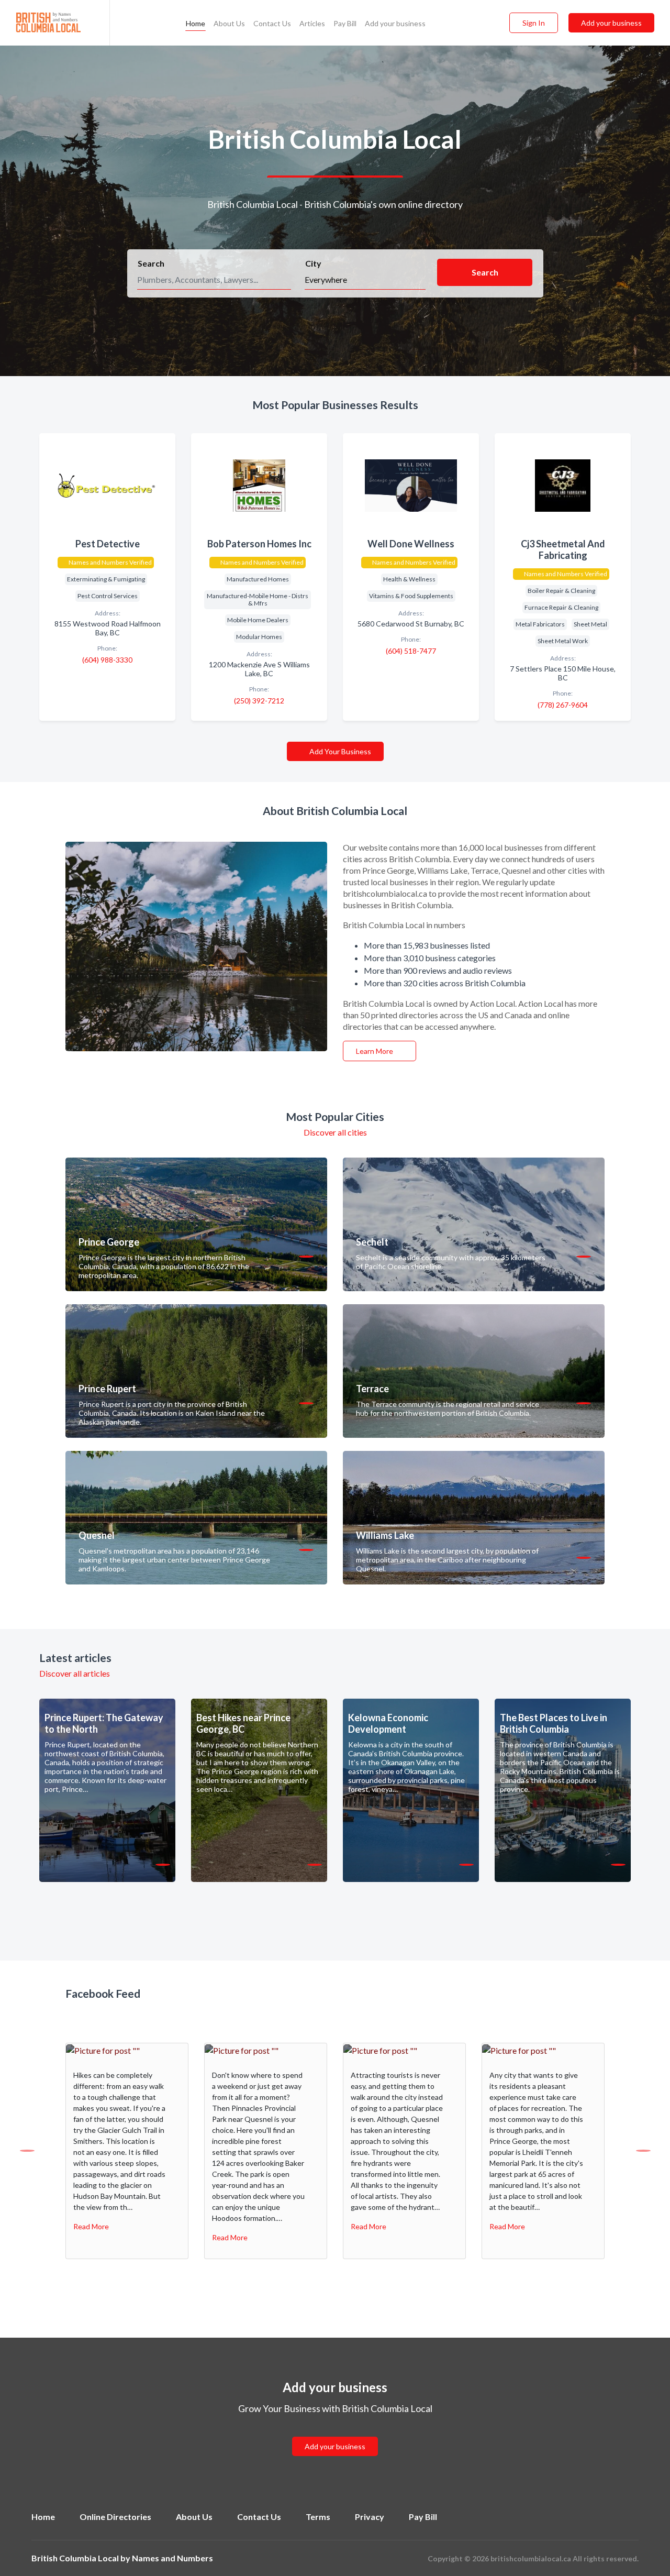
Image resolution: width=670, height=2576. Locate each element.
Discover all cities (335, 1132)
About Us (229, 23)
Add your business (395, 23)
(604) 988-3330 (107, 660)
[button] (27, 2151)
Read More (91, 2226)
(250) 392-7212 (259, 701)
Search (151, 263)
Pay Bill (345, 23)
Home (196, 23)
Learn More (375, 1051)
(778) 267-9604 (563, 705)
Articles (312, 23)
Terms (318, 2517)
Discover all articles (75, 1673)
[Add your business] (335, 2434)
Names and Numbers (172, 2558)
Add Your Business (339, 751)
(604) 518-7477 (411, 651)
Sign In (534, 23)
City (313, 263)
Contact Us (272, 23)
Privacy (370, 2517)
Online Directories (115, 2517)
